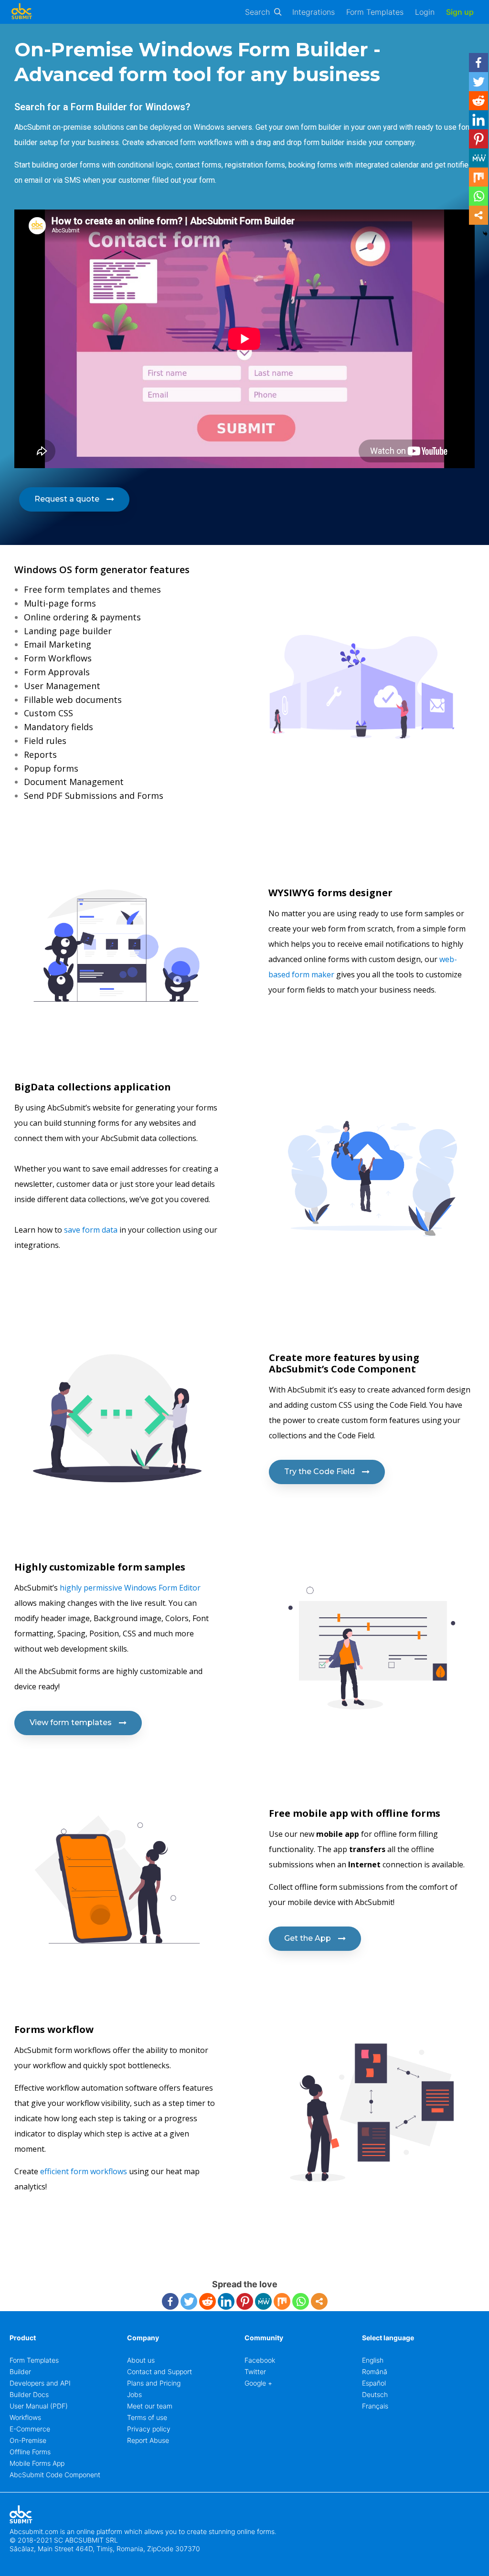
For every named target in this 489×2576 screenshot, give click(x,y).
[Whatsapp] (301, 2301)
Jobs (134, 2394)
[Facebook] (170, 2301)
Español (374, 2383)
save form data (90, 1230)
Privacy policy (149, 2429)
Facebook (260, 2360)
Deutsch (375, 2394)
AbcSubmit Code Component (55, 2475)
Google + (258, 2383)
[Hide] (485, 234)
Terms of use (147, 2417)
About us (141, 2360)
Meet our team (150, 2406)
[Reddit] (207, 2301)
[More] (319, 2301)
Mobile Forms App (37, 2463)
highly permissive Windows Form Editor (129, 1588)
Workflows (25, 2417)
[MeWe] (263, 2301)
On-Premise (28, 2440)
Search (257, 12)
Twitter (255, 2372)
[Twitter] (189, 2301)
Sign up (460, 12)
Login (425, 12)
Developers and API (40, 2383)
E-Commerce (30, 2429)
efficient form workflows (84, 2171)
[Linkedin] (226, 2301)
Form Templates (375, 12)
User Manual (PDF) (39, 2406)
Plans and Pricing (154, 2383)
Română (375, 2372)
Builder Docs (29, 2394)
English (373, 2360)
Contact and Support (159, 2372)
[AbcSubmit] (21, 12)
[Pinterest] (245, 2301)
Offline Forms (30, 2452)
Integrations (314, 12)
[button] (74, 499)
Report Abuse (148, 2440)
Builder (20, 2372)
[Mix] (282, 2301)
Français (375, 2406)
